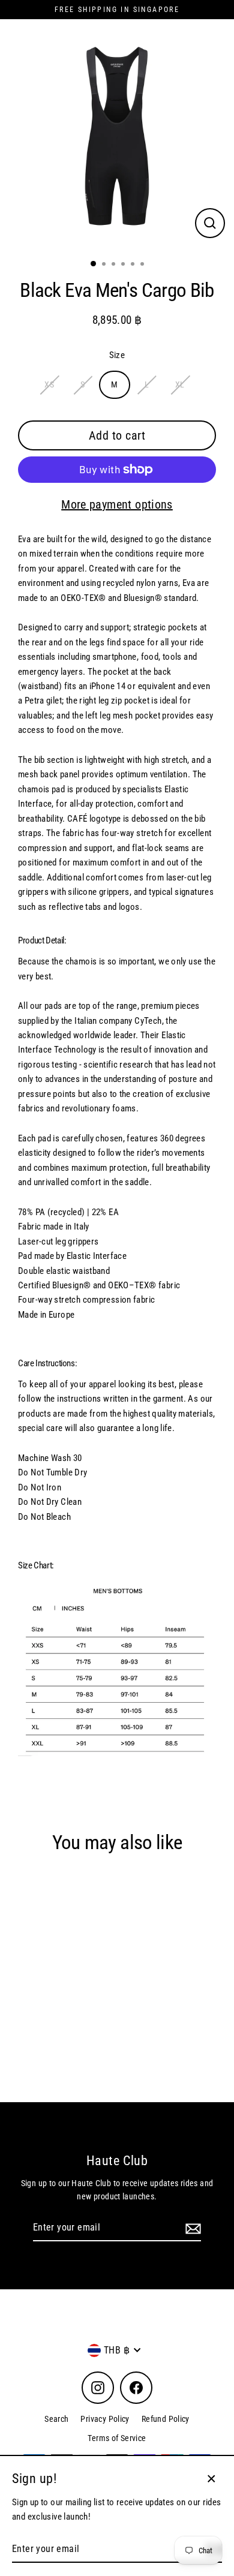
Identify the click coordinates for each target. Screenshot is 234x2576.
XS (49, 384)
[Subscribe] (191, 2228)
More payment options (117, 504)
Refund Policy (166, 2419)
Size (117, 355)
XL (180, 384)
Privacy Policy (105, 2419)
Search (56, 2419)
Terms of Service (117, 2438)
